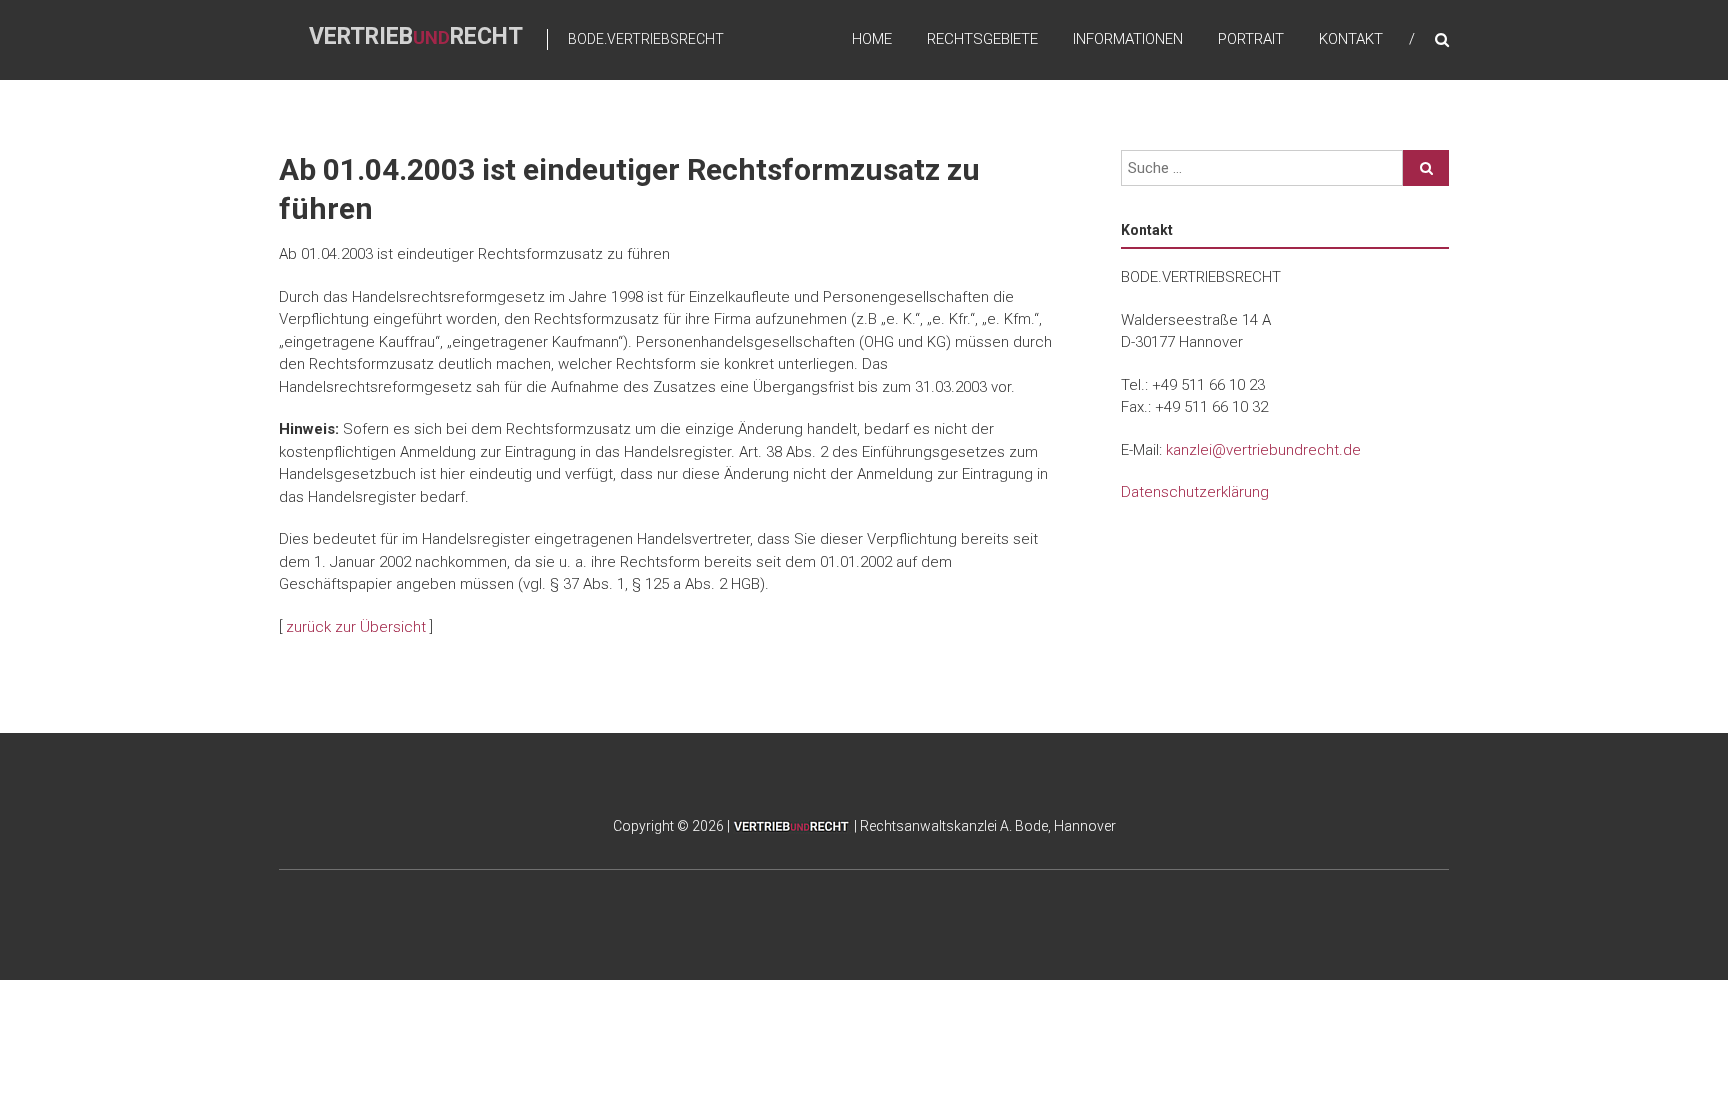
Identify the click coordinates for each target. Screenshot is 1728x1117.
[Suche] (1426, 168)
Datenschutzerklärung (1195, 492)
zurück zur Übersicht (356, 627)
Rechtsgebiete (982, 39)
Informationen (1128, 39)
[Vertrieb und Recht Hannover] (792, 826)
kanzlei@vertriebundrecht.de (1263, 450)
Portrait (1251, 39)
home (872, 39)
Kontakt (1351, 39)
